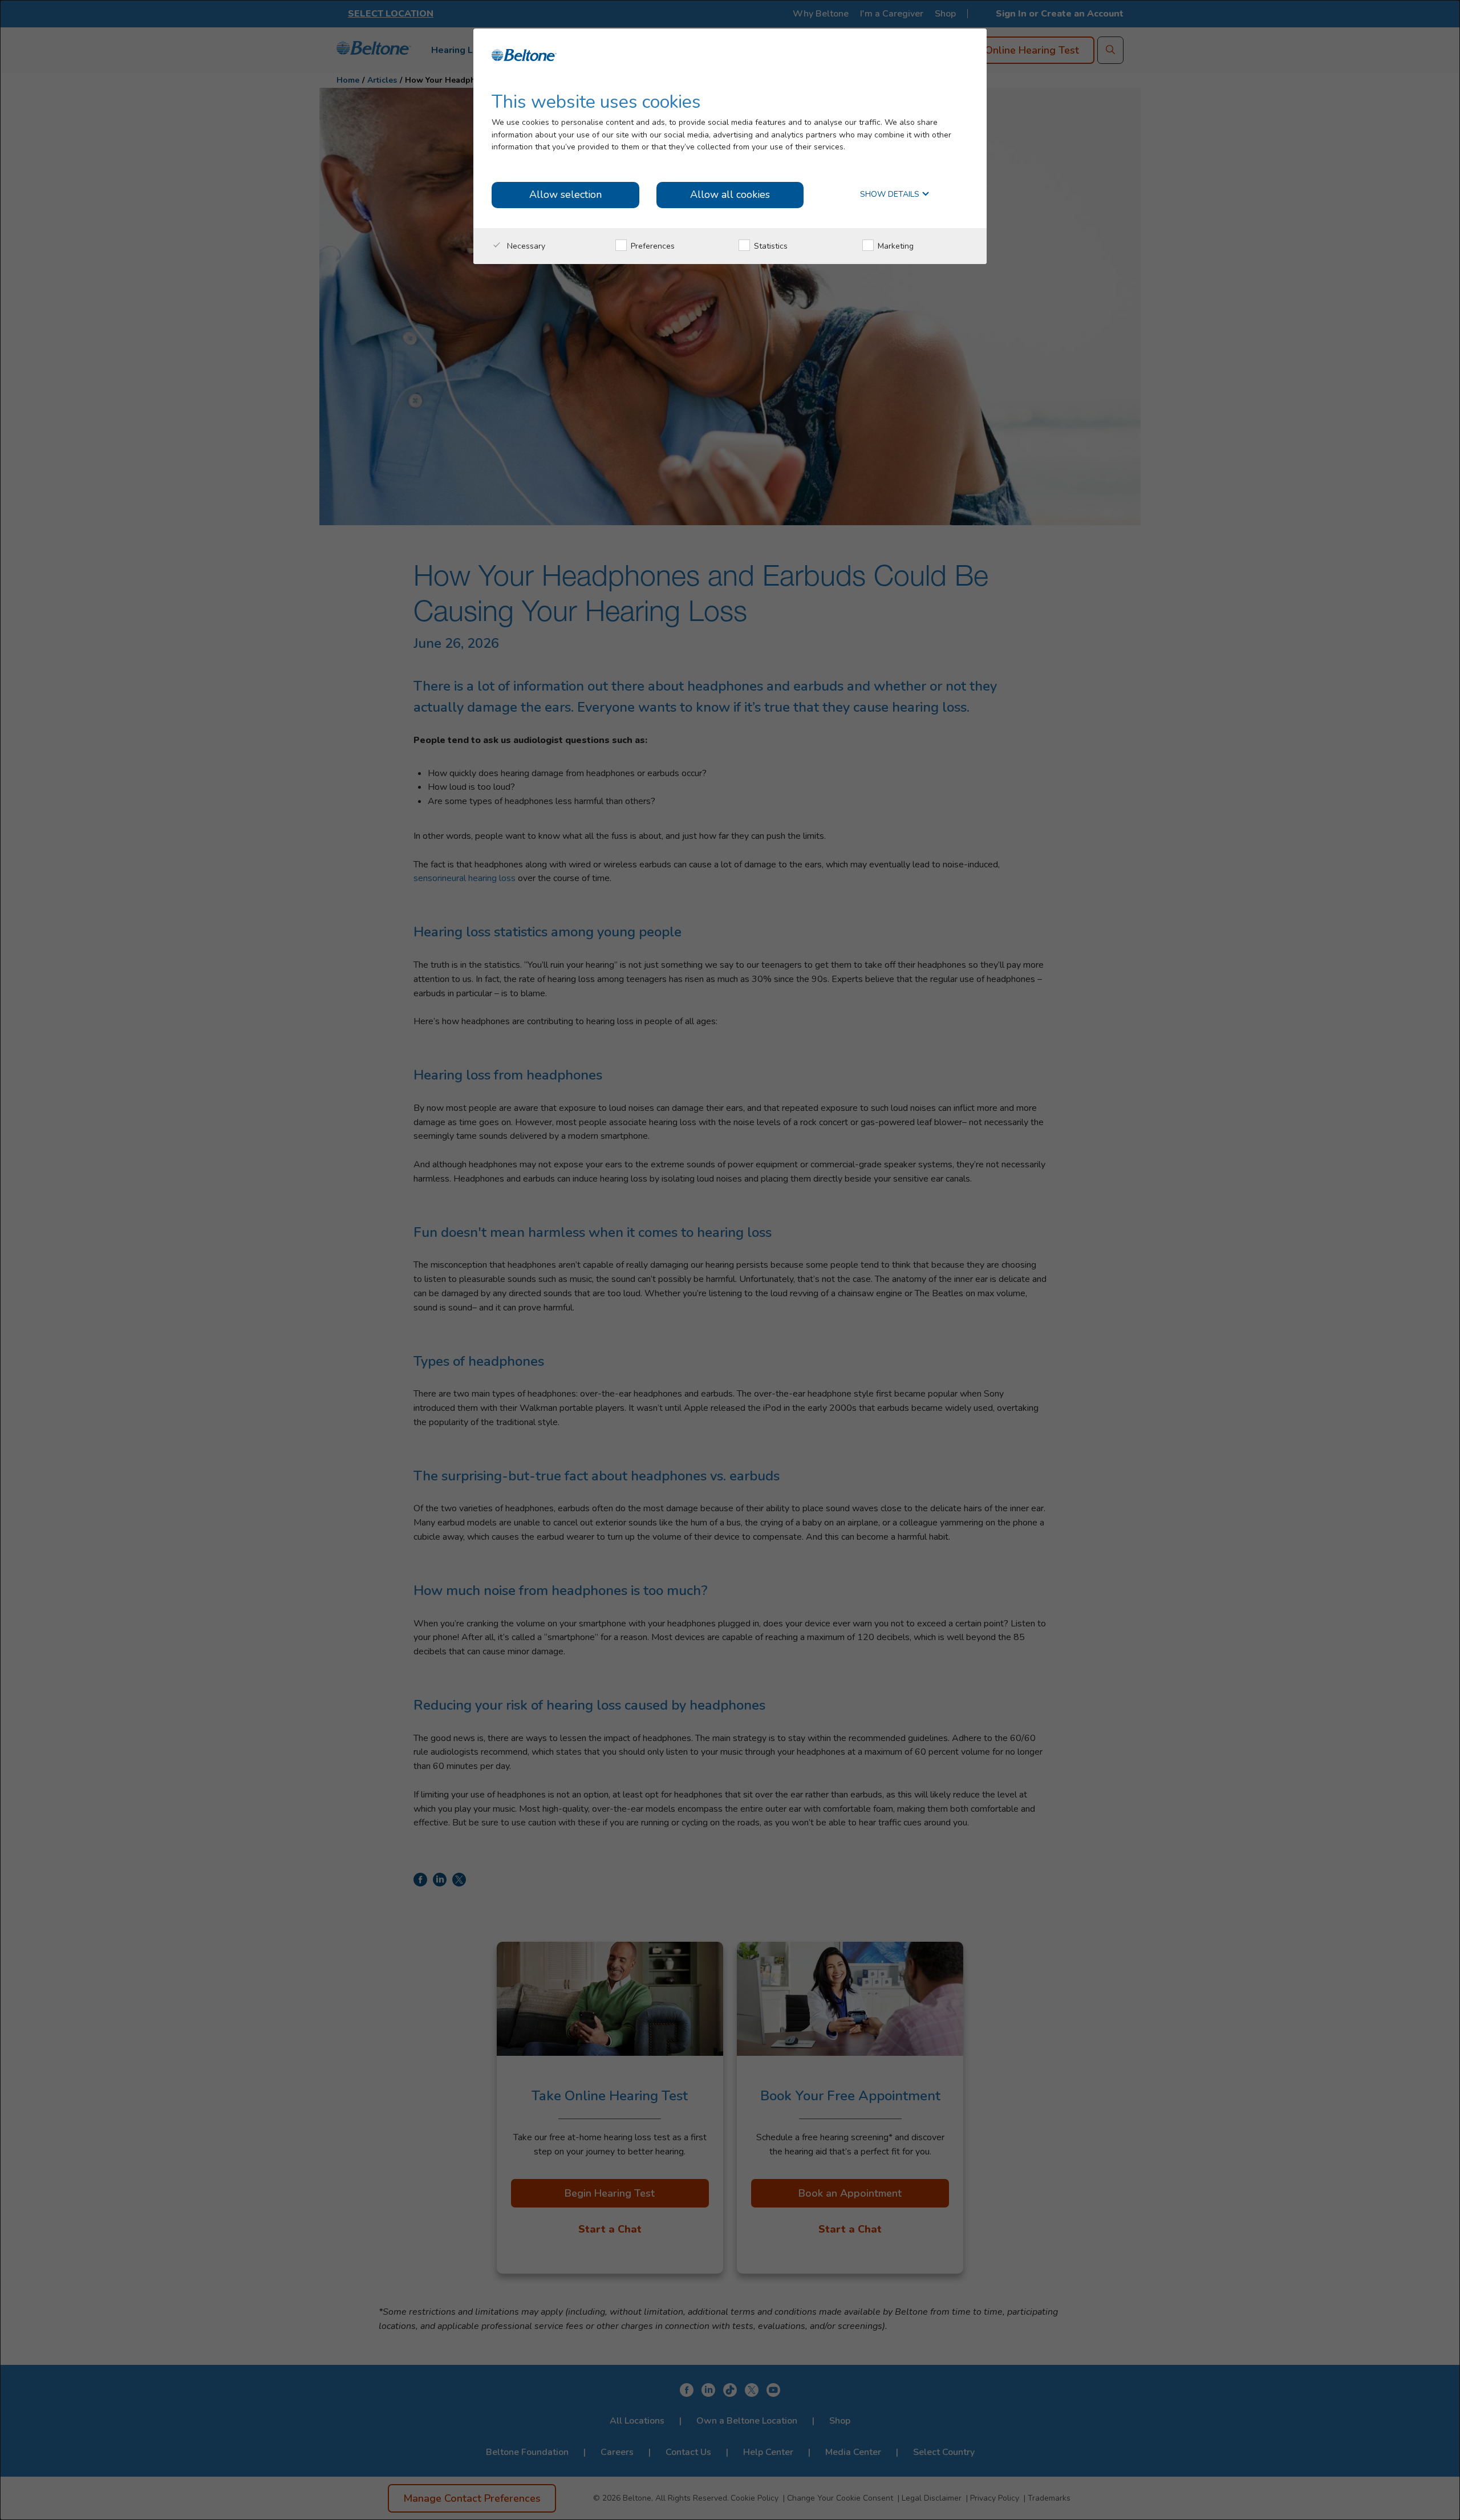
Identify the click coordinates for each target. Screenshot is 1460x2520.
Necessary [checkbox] (525, 246)
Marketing (895, 246)
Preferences (652, 246)
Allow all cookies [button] (730, 194)
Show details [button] (891, 195)
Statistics (770, 246)
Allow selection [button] (565, 194)
